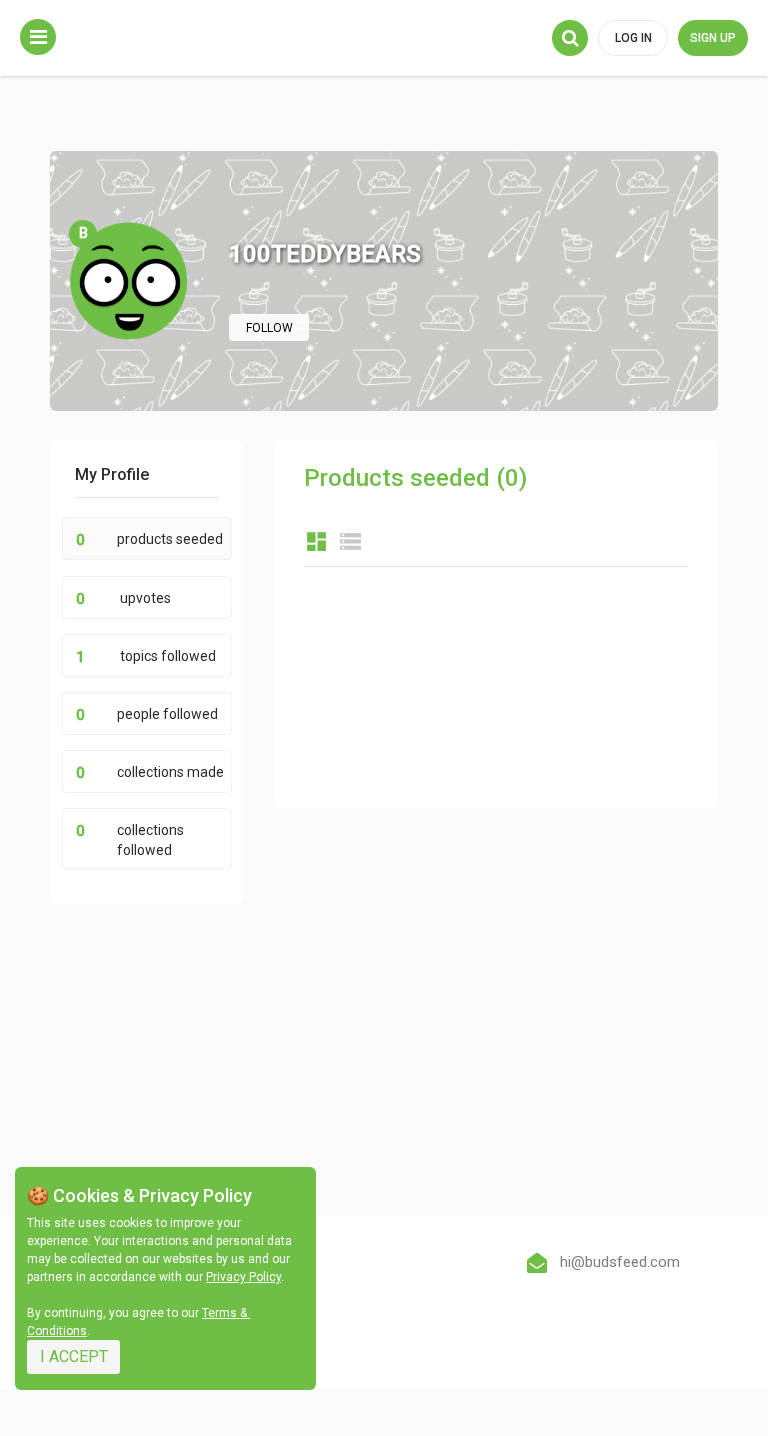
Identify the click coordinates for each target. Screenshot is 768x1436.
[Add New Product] (38, 37)
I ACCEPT (74, 1356)
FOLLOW (269, 328)
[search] (570, 38)
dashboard (316, 541)
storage (350, 541)
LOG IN (633, 38)
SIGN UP (713, 38)
